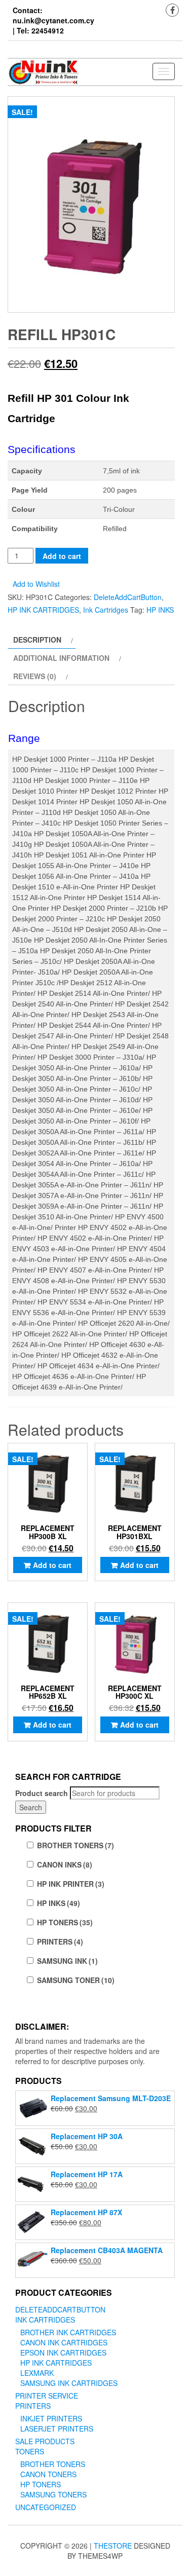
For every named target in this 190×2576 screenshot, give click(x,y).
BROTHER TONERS (75, 1845)
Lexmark (37, 2373)
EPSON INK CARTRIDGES (63, 2353)
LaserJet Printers (57, 2429)
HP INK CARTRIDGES (43, 610)
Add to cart (62, 556)
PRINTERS (60, 1942)
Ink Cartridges (106, 610)
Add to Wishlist (36, 584)
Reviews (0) (35, 676)
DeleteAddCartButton (128, 597)
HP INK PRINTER (71, 1884)
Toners (30, 2451)
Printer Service (47, 2396)
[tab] (42, 640)
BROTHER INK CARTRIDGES (68, 2332)
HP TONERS (65, 1922)
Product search (42, 1793)
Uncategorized (46, 2507)
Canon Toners (48, 2474)
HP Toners (41, 2484)
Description (37, 640)
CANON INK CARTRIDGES (64, 2342)
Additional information (61, 658)
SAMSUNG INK (67, 1961)
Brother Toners (53, 2464)
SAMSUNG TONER (76, 1980)
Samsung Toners (53, 2494)
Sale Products (45, 2441)
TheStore (113, 2546)
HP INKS (160, 610)
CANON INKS (65, 1864)
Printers (33, 2406)
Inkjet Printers (51, 2418)
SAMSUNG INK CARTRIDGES (69, 2383)
